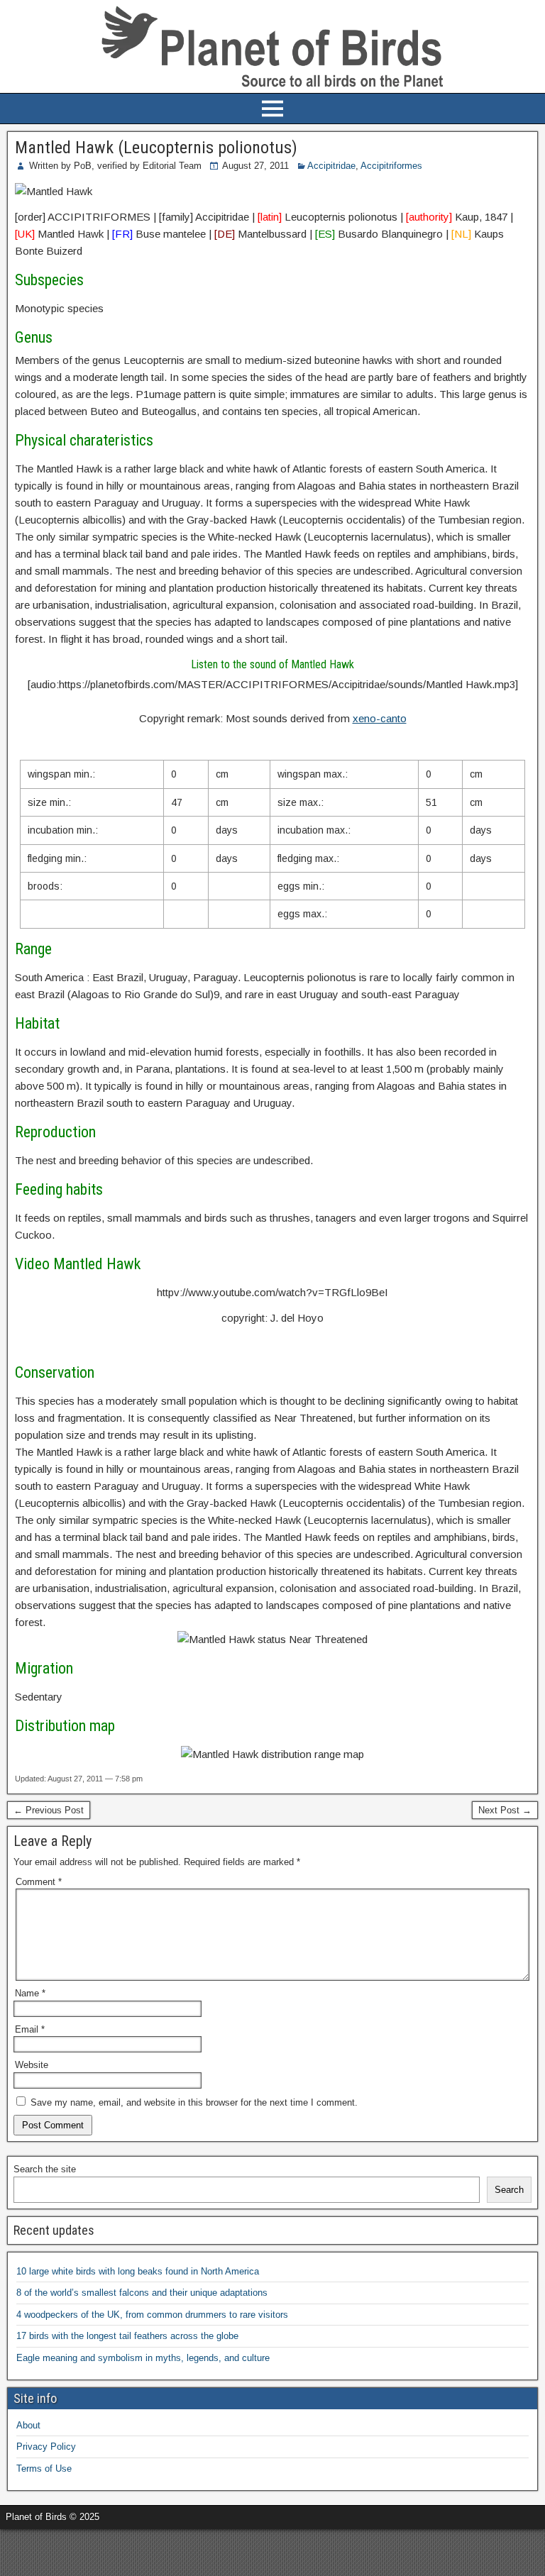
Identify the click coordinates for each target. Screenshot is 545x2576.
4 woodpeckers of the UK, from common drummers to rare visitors (152, 2315)
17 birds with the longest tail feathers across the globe (127, 2336)
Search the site (45, 2169)
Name (30, 1993)
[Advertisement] (166, 2550)
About (28, 2425)
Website (32, 2065)
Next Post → (505, 1810)
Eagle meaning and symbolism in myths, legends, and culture (143, 2358)
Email (30, 2029)
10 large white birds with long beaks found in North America (138, 2271)
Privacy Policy (46, 2447)
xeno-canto (380, 718)
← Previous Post (49, 1810)
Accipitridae (331, 166)
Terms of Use (44, 2469)
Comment (39, 1882)
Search (509, 2190)
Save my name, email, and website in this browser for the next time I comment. (194, 2102)
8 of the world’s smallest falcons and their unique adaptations (142, 2293)
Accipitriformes (391, 166)
